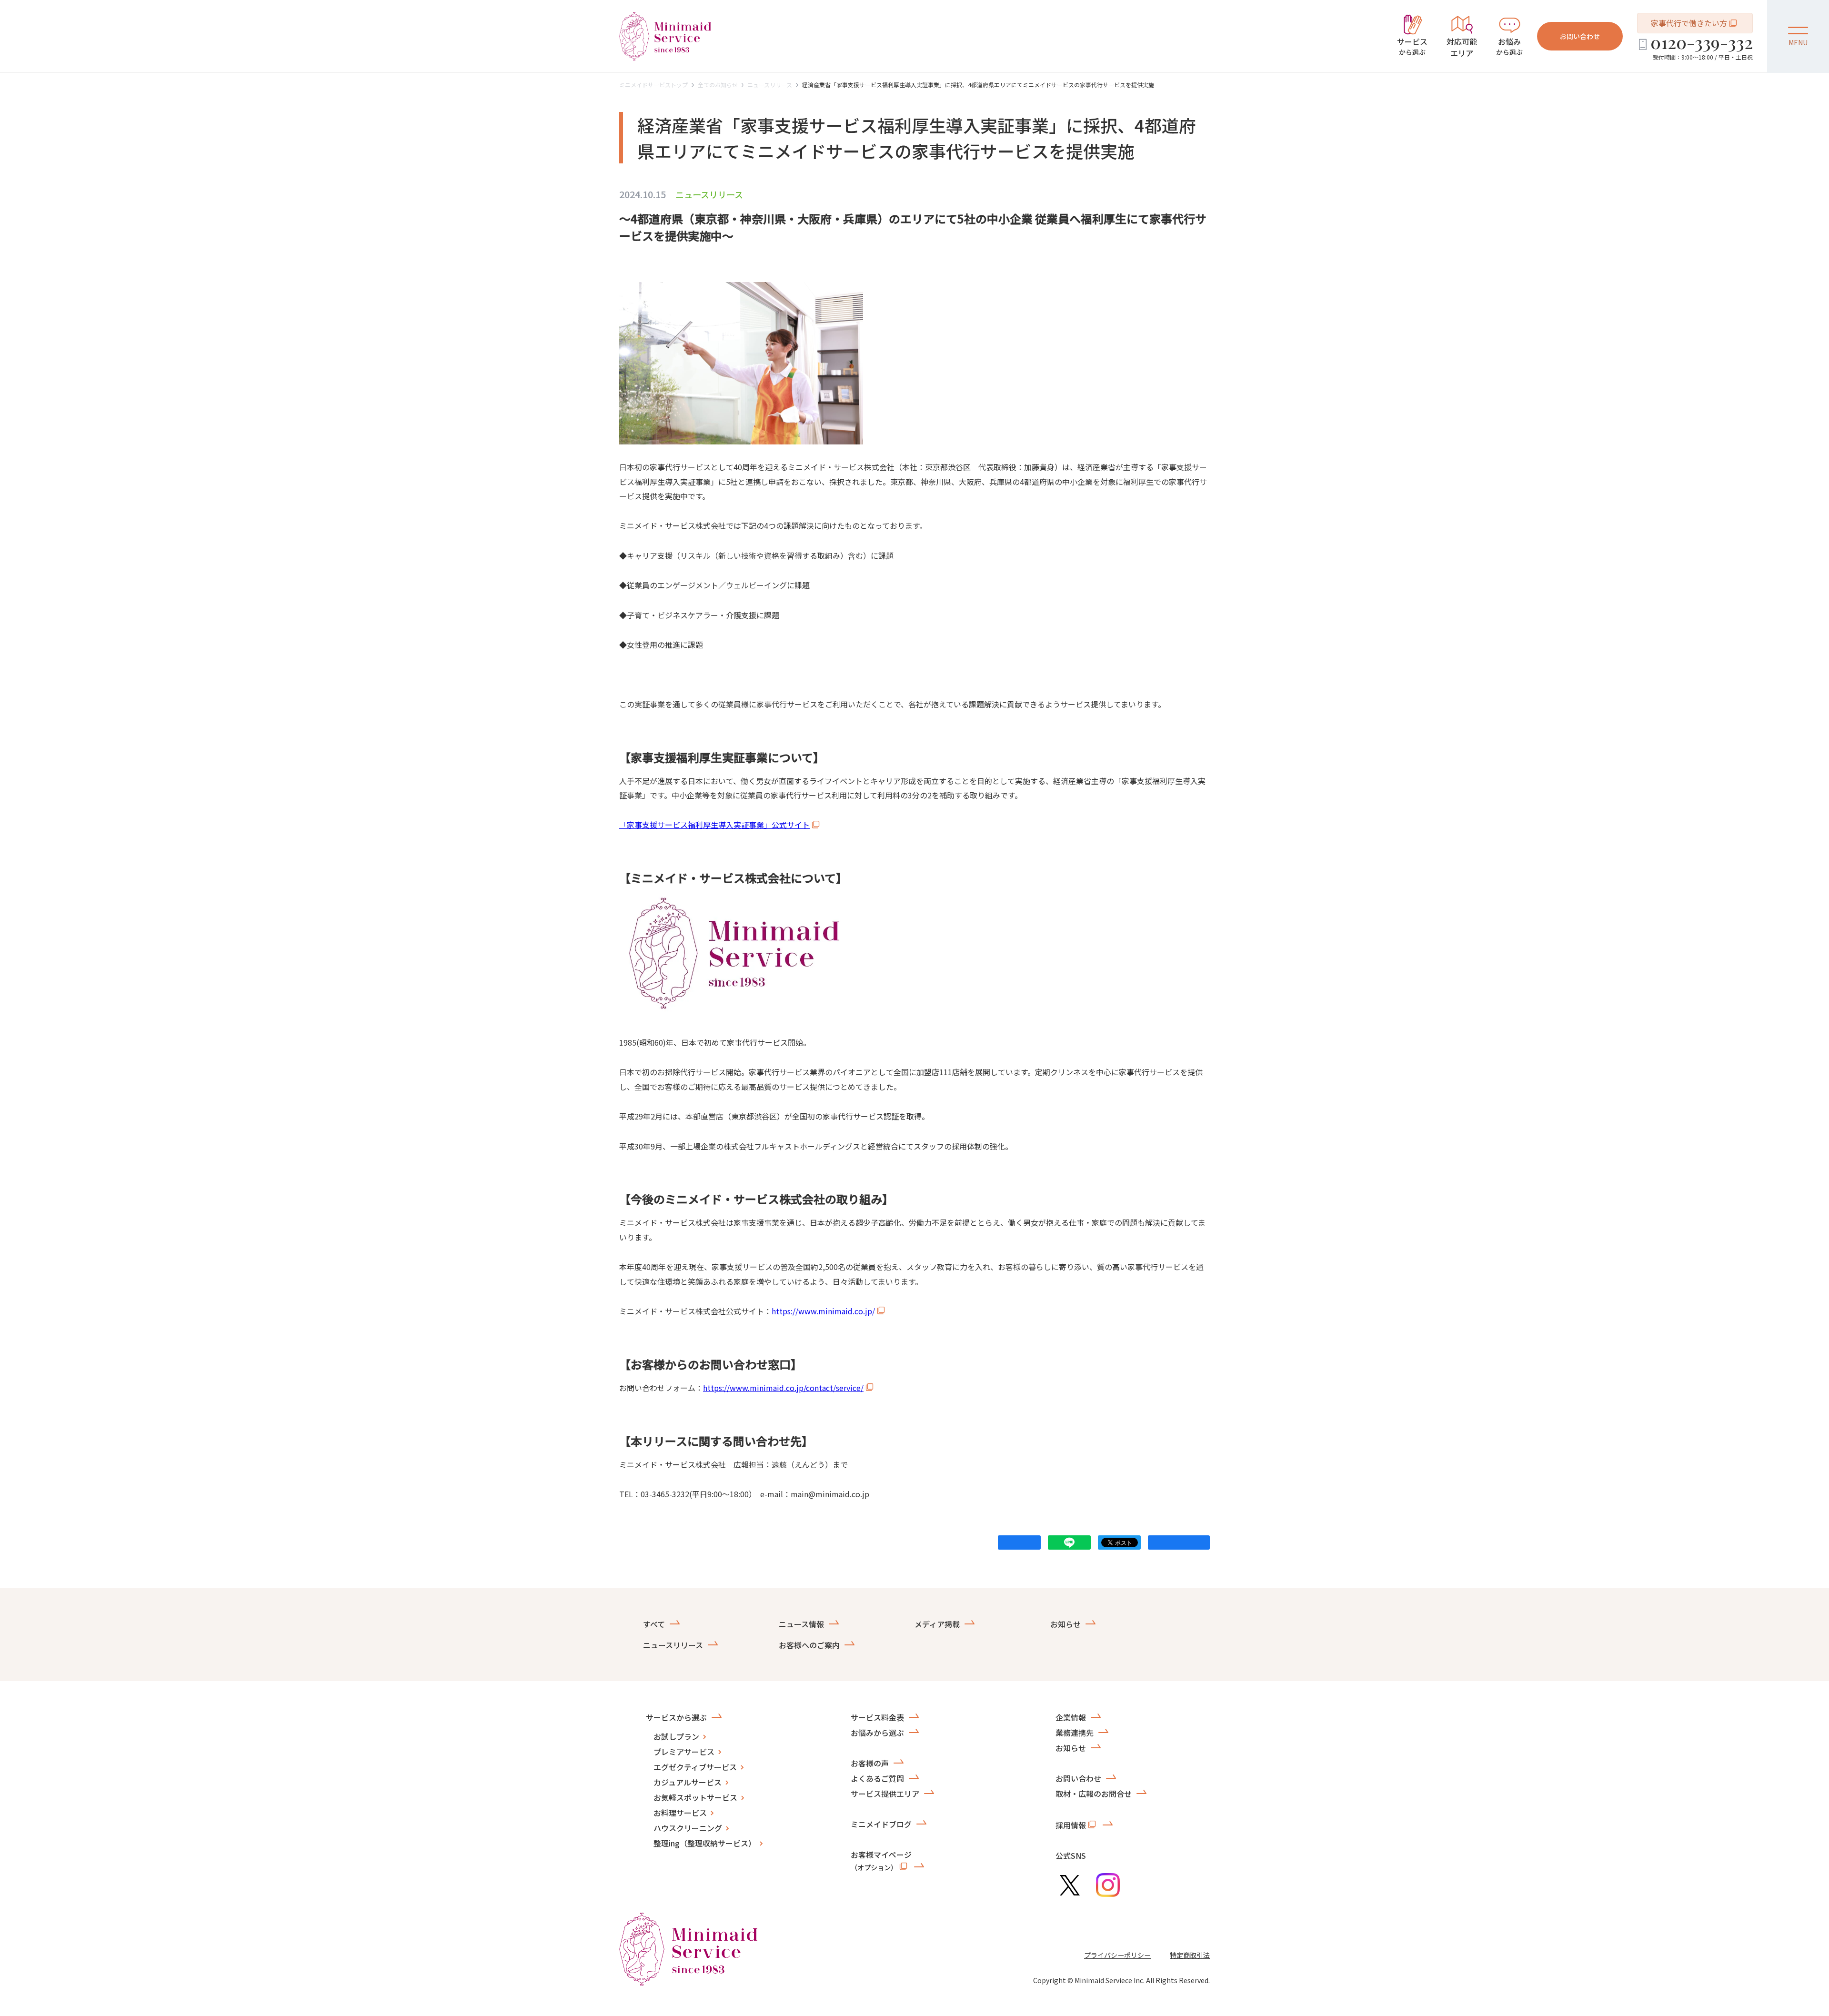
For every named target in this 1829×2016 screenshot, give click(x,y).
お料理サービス (680, 1813)
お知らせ (1065, 1624)
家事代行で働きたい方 (1689, 23)
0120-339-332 (1702, 42)
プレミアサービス (684, 1752)
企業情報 (1071, 1717)
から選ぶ (1412, 46)
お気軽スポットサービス (695, 1797)
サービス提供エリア (885, 1794)
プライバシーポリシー (1117, 1955)
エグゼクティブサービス (695, 1767)
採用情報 (1071, 1825)
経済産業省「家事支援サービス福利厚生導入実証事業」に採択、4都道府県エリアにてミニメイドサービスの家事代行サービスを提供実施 (978, 85)
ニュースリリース (770, 85)
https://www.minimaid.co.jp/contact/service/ (783, 1388)
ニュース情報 (801, 1624)
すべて (654, 1624)
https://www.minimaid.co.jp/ (823, 1311)
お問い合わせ (1580, 36)
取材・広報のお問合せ (1094, 1794)
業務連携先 (1075, 1733)
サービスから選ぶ (676, 1717)
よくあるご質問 (877, 1778)
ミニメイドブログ (881, 1824)
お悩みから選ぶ (877, 1733)
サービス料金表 (877, 1717)
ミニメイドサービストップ (653, 85)
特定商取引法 (1190, 1955)
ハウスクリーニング (688, 1828)
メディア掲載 (937, 1624)
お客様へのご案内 (809, 1645)
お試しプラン (676, 1736)
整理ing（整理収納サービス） (705, 1843)
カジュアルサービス (688, 1782)
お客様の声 (870, 1763)
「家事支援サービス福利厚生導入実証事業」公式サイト (714, 825)
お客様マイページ (881, 1860)
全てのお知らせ (718, 85)
